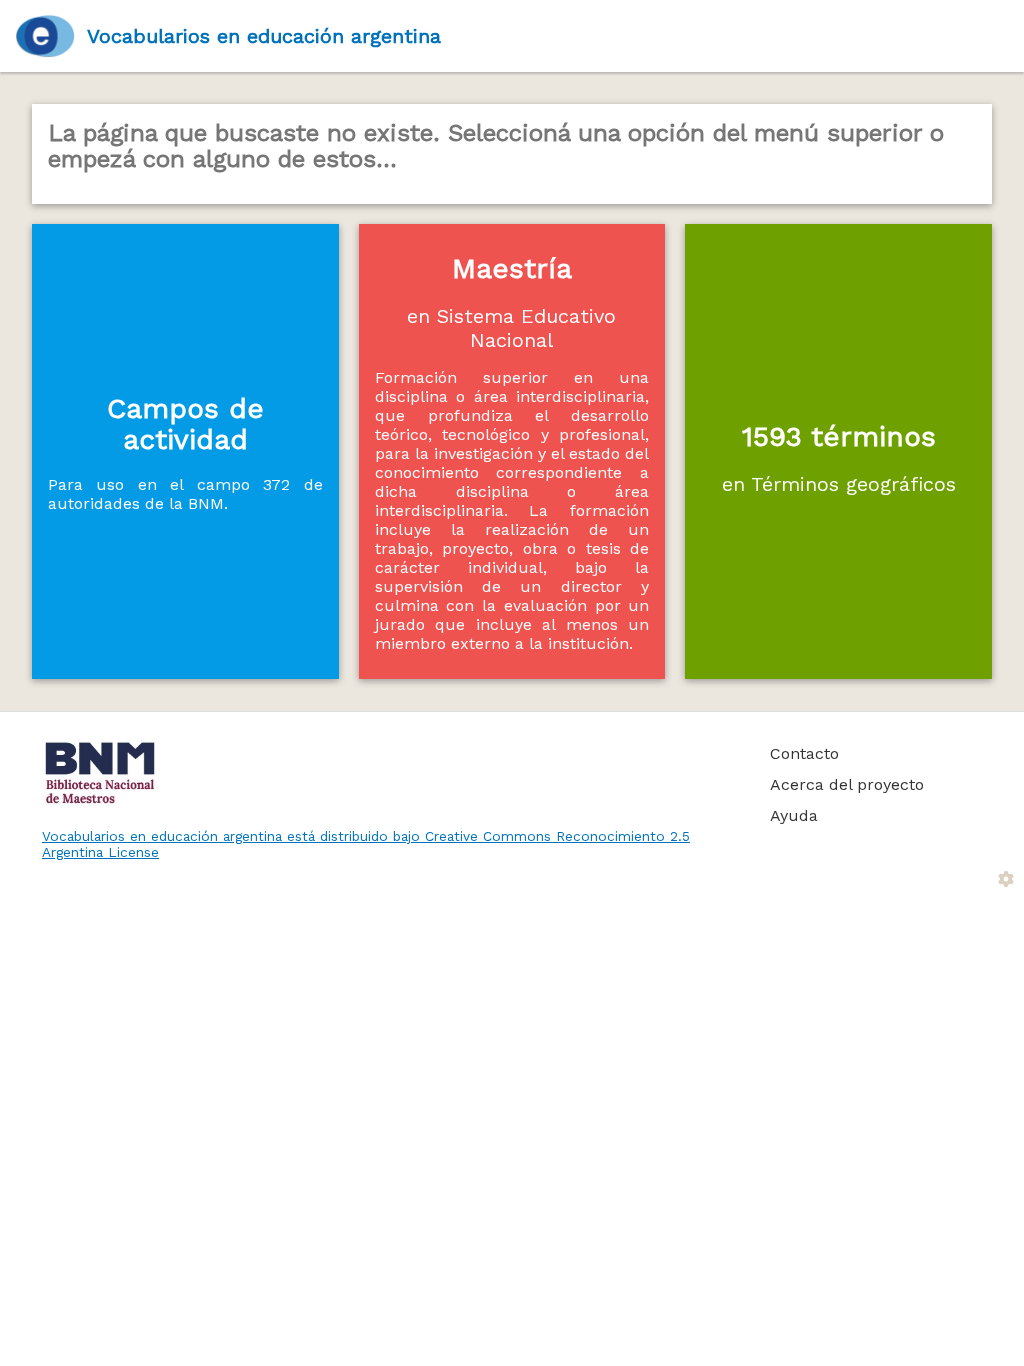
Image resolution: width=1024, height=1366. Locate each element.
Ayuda (794, 815)
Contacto (804, 753)
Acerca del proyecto (847, 784)
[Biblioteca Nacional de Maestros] (383, 773)
